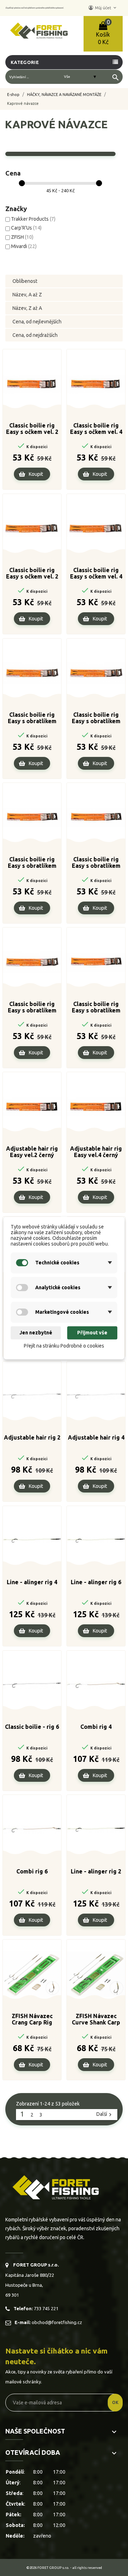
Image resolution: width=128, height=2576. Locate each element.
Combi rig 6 (32, 1871)
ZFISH (22, 237)
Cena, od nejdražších (35, 335)
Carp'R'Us (26, 228)
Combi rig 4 (96, 1727)
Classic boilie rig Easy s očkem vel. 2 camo (32, 574)
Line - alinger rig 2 (96, 1871)
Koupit (36, 474)
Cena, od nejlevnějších (37, 322)
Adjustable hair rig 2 (32, 1437)
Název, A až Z (27, 295)
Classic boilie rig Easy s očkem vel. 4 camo (96, 574)
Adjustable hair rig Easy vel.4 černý (96, 1152)
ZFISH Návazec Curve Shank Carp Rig (96, 2020)
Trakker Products (33, 219)
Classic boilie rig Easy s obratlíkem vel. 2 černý (32, 718)
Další (105, 2114)
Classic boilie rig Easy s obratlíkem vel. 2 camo (32, 863)
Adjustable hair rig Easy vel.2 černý (32, 1152)
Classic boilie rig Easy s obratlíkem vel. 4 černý (96, 718)
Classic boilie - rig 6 (32, 1727)
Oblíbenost (25, 281)
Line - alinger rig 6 (96, 1582)
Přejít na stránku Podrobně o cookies (64, 1346)
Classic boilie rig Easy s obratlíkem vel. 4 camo (96, 863)
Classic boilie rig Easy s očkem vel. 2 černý (32, 429)
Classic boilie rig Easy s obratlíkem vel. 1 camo (96, 1007)
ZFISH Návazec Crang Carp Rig (32, 2019)
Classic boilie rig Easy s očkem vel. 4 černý (96, 429)
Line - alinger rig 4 (32, 1582)
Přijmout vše (92, 1333)
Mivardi (24, 246)
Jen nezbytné (36, 1333)
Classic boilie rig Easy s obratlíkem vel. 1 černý (32, 1007)
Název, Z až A (27, 308)
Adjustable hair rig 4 (96, 1437)
